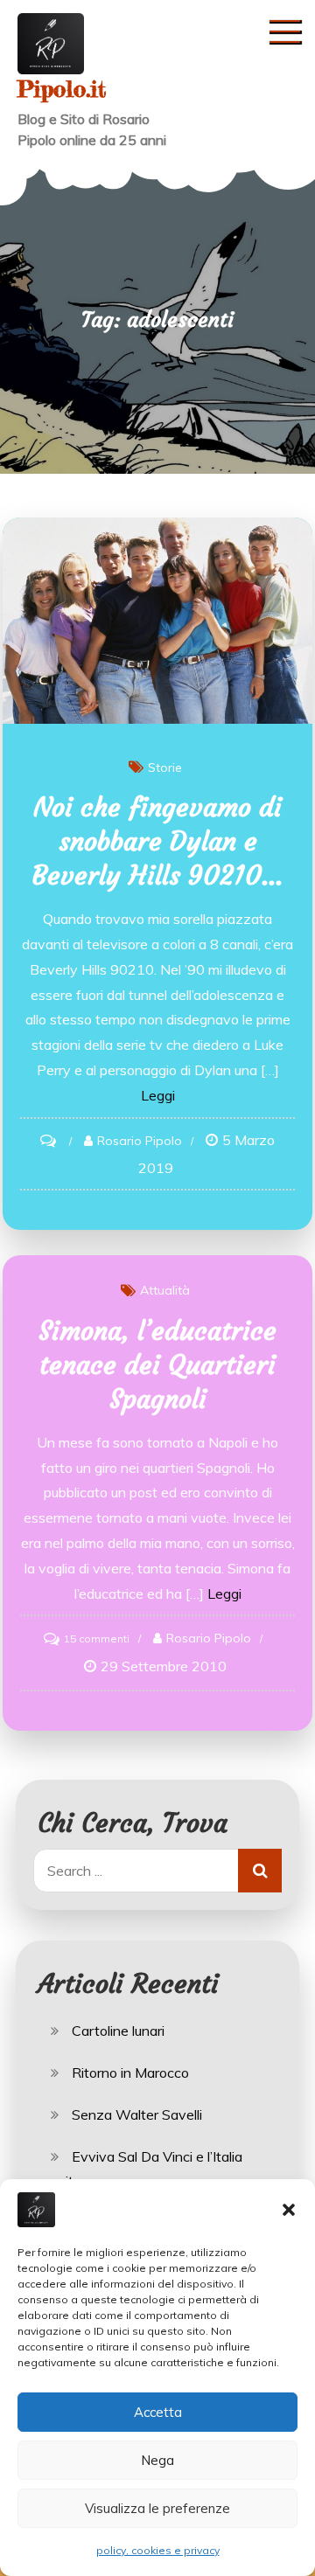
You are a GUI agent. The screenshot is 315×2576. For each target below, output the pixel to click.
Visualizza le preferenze (157, 2508)
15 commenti (97, 1639)
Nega (157, 2460)
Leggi (158, 1095)
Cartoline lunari (118, 2031)
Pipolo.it (62, 89)
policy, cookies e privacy (158, 2550)
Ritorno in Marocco (130, 2073)
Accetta (158, 2412)
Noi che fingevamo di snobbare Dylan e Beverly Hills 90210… (158, 841)
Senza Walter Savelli (137, 2114)
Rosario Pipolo (140, 1141)
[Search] (260, 1871)
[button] (289, 2210)
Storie (165, 767)
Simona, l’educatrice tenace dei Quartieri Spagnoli (157, 1365)
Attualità (165, 1290)
